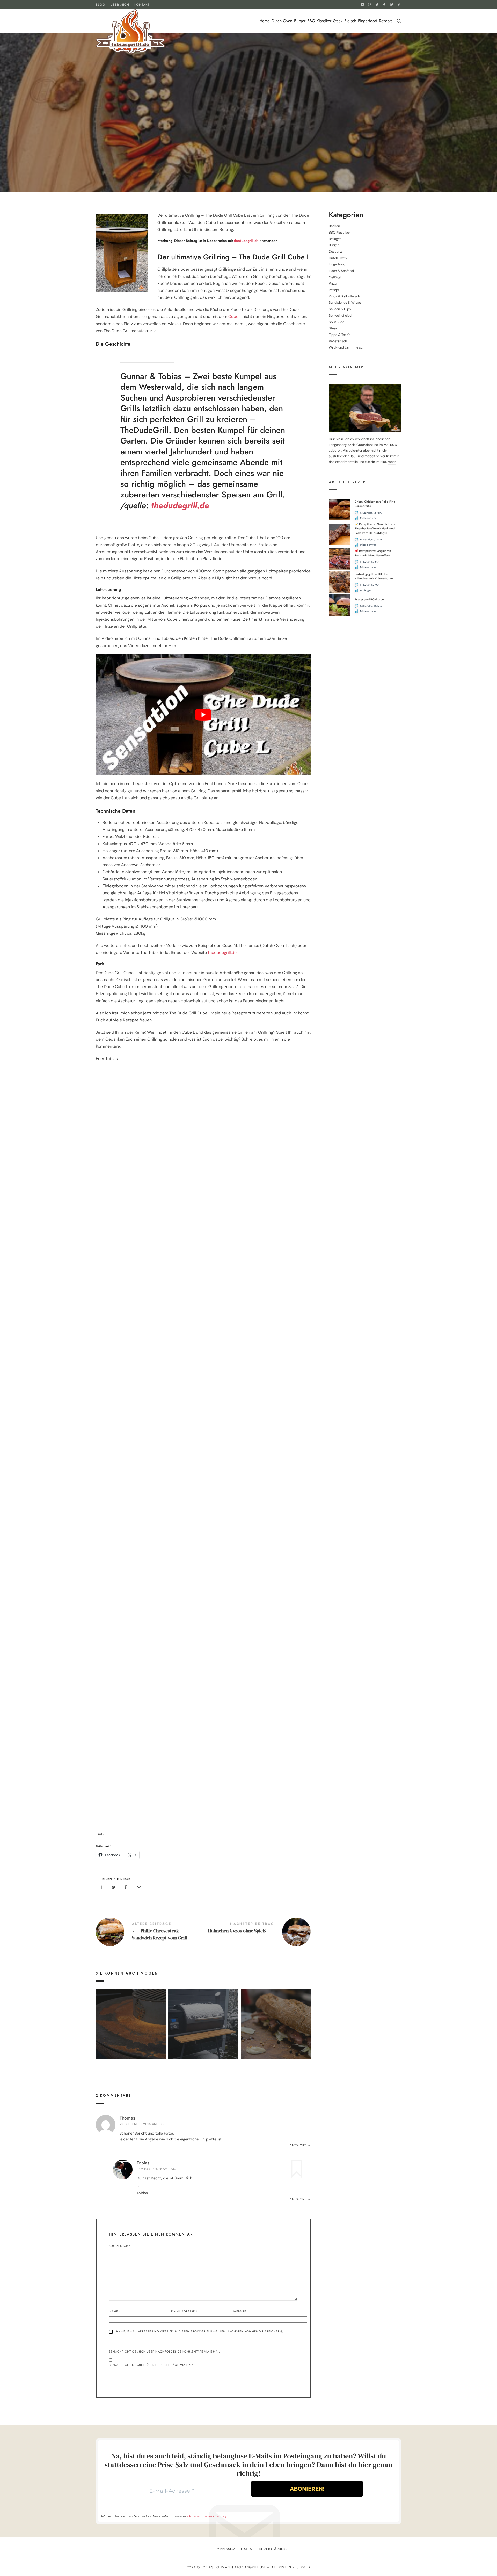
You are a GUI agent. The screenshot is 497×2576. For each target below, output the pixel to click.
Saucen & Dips (340, 309)
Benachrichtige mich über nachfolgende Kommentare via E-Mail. (165, 2352)
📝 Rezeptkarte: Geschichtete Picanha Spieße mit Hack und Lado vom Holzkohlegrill (375, 529)
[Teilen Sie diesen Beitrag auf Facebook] (101, 1888)
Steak (338, 21)
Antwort (298, 2145)
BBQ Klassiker (319, 21)
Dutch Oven (282, 21)
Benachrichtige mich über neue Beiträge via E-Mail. (153, 2365)
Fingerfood (368, 21)
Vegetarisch (338, 341)
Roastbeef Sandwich (276, 2016)
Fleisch (350, 21)
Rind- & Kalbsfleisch (344, 296)
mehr (392, 462)
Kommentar (120, 2246)
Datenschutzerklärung (207, 2516)
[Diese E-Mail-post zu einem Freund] (138, 1888)
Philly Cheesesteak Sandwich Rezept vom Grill (149, 1932)
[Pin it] (126, 1888)
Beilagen (335, 239)
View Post (131, 2040)
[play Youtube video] (203, 715)
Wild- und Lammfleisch (347, 348)
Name (115, 2311)
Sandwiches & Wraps (345, 303)
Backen (334, 226)
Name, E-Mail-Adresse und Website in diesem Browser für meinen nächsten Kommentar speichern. (200, 2331)
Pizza (333, 284)
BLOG (101, 5)
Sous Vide (337, 322)
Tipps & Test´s (206, 132)
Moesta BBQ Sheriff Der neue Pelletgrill (203, 2016)
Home (265, 21)
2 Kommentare (268, 132)
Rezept (184, 132)
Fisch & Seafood (341, 271)
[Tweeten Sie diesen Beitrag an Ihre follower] (114, 1888)
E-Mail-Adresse (185, 2311)
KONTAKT (142, 5)
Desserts (336, 252)
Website (240, 2311)
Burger (300, 21)
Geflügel (335, 277)
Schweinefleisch (341, 315)
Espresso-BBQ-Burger (370, 599)
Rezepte (386, 21)
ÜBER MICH (120, 5)
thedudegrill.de (246, 241)
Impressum (226, 2549)
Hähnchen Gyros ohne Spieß (257, 1932)
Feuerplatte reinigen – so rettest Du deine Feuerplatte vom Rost (131, 2016)
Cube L (235, 317)
